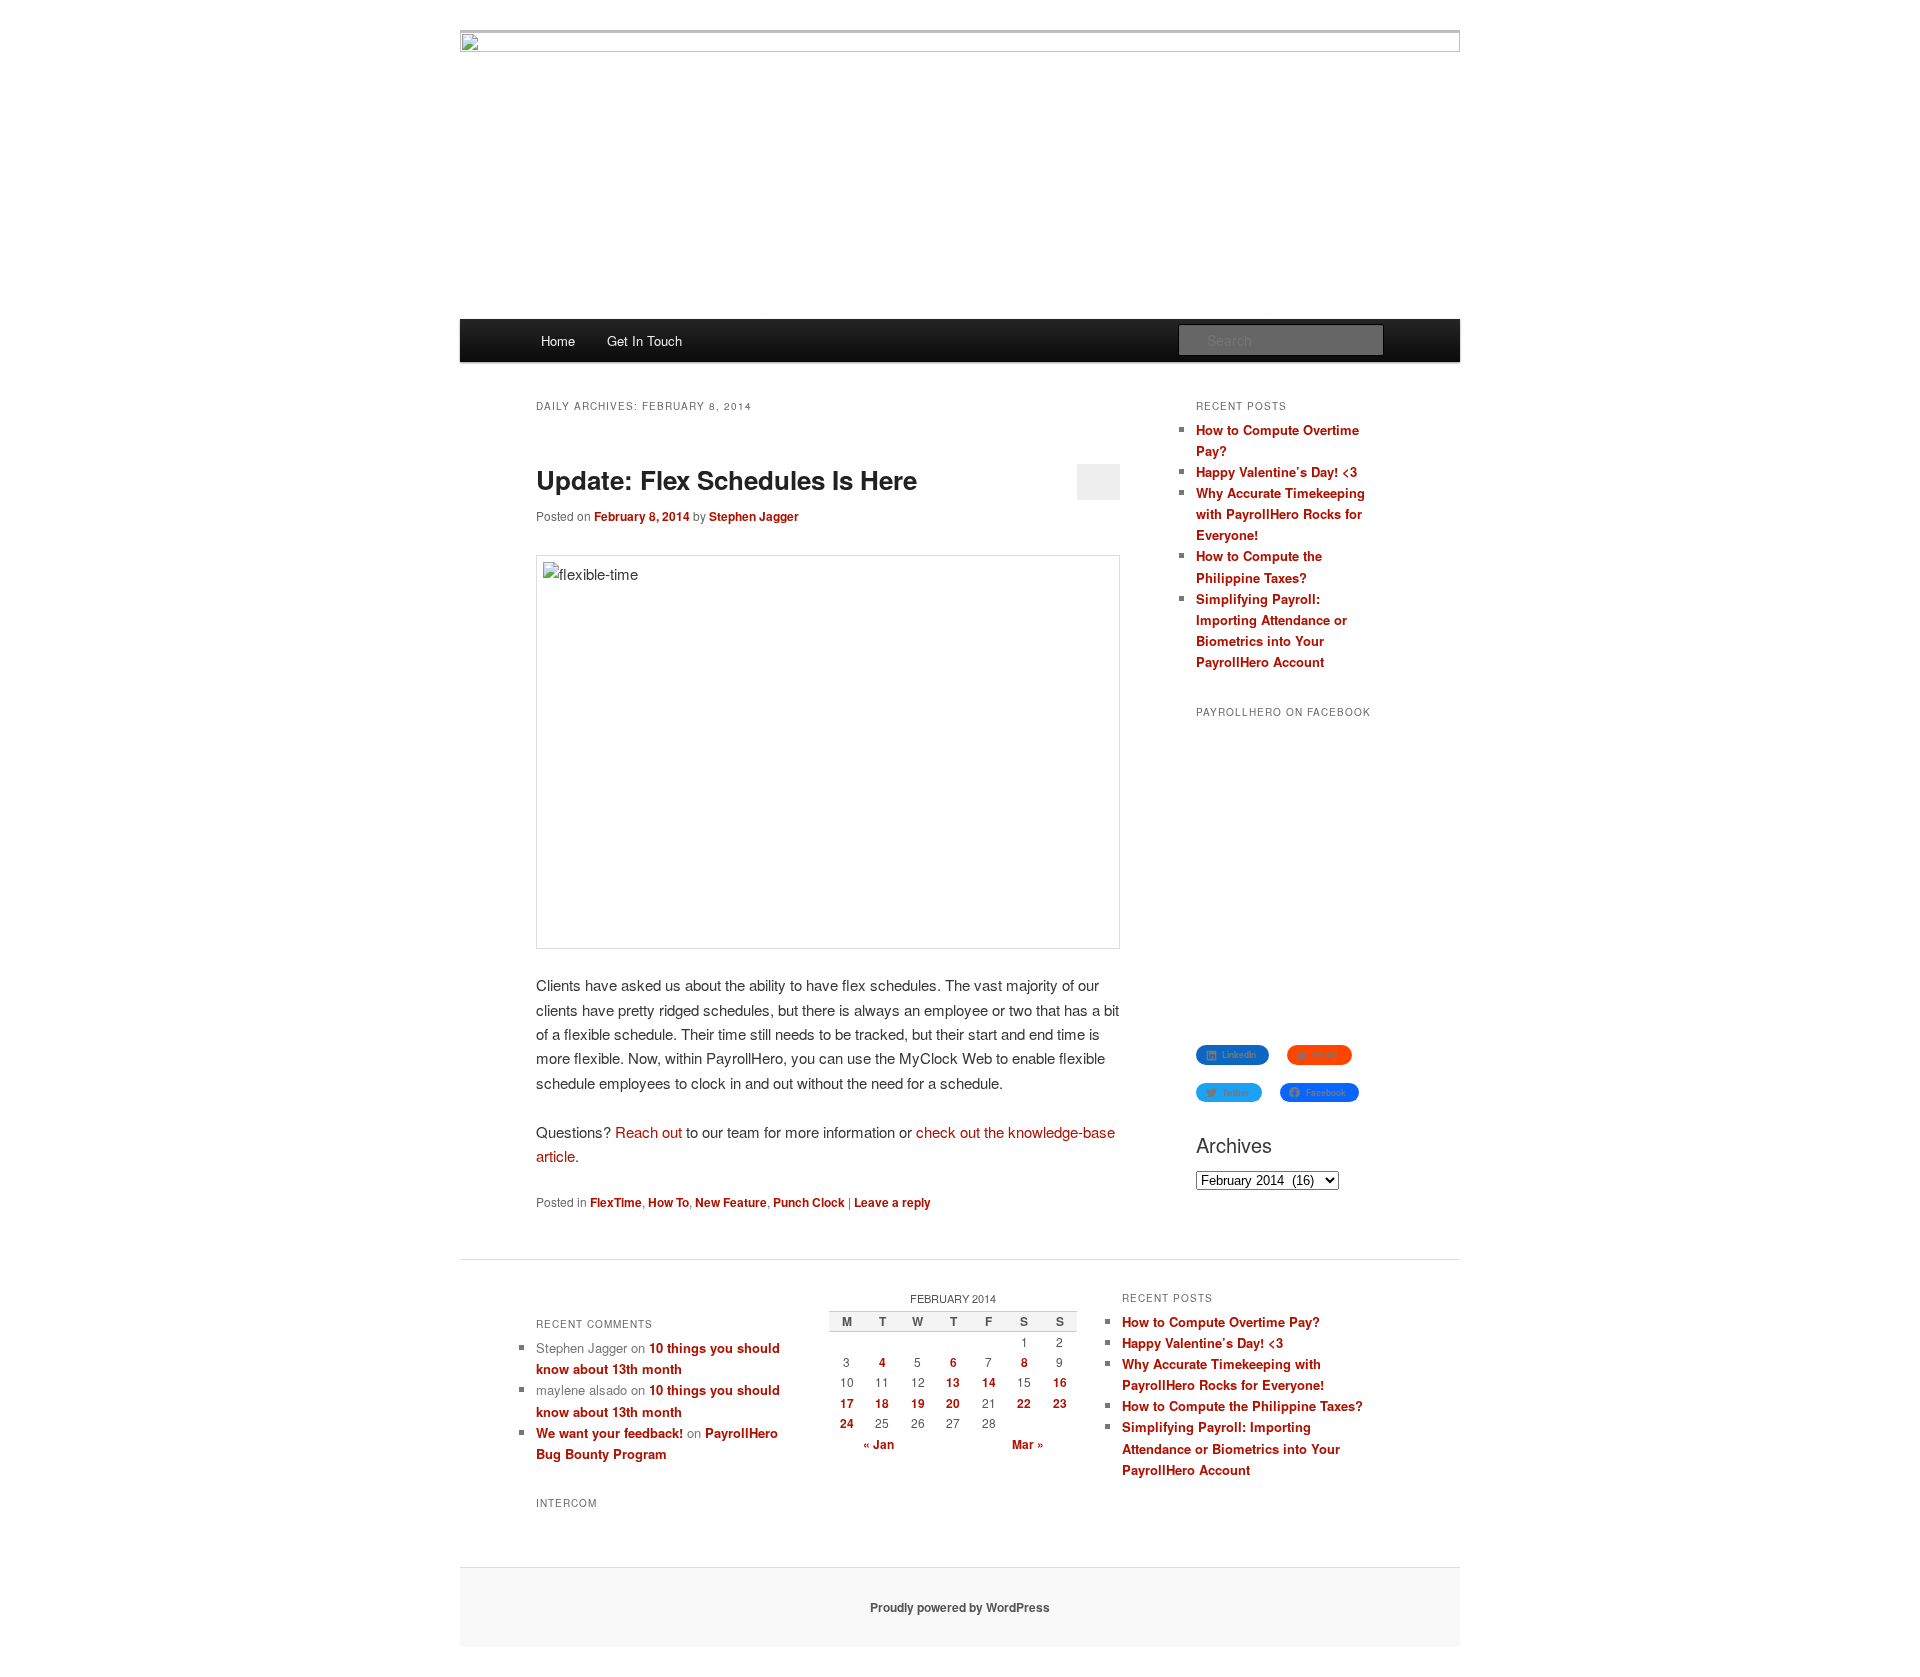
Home (558, 340)
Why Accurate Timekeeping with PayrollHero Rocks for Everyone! (1280, 513)
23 (1060, 1403)
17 (847, 1403)
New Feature (731, 1202)
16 (1060, 1382)
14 (989, 1382)
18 (882, 1403)
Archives (1234, 1144)
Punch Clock (809, 1202)
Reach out (648, 1131)
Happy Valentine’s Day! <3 (1276, 471)
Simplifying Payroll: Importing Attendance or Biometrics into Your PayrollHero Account (1231, 1447)
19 (918, 1403)
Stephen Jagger (754, 516)
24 (847, 1423)
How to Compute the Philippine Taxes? (1242, 1405)
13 (953, 1382)
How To (668, 1202)
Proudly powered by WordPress (960, 1607)
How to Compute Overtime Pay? (1221, 1321)
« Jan (878, 1444)
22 (1024, 1403)
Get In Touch (644, 340)
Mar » (1028, 1444)
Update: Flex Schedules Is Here (726, 479)
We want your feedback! (609, 1432)
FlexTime (616, 1202)
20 (953, 1403)
